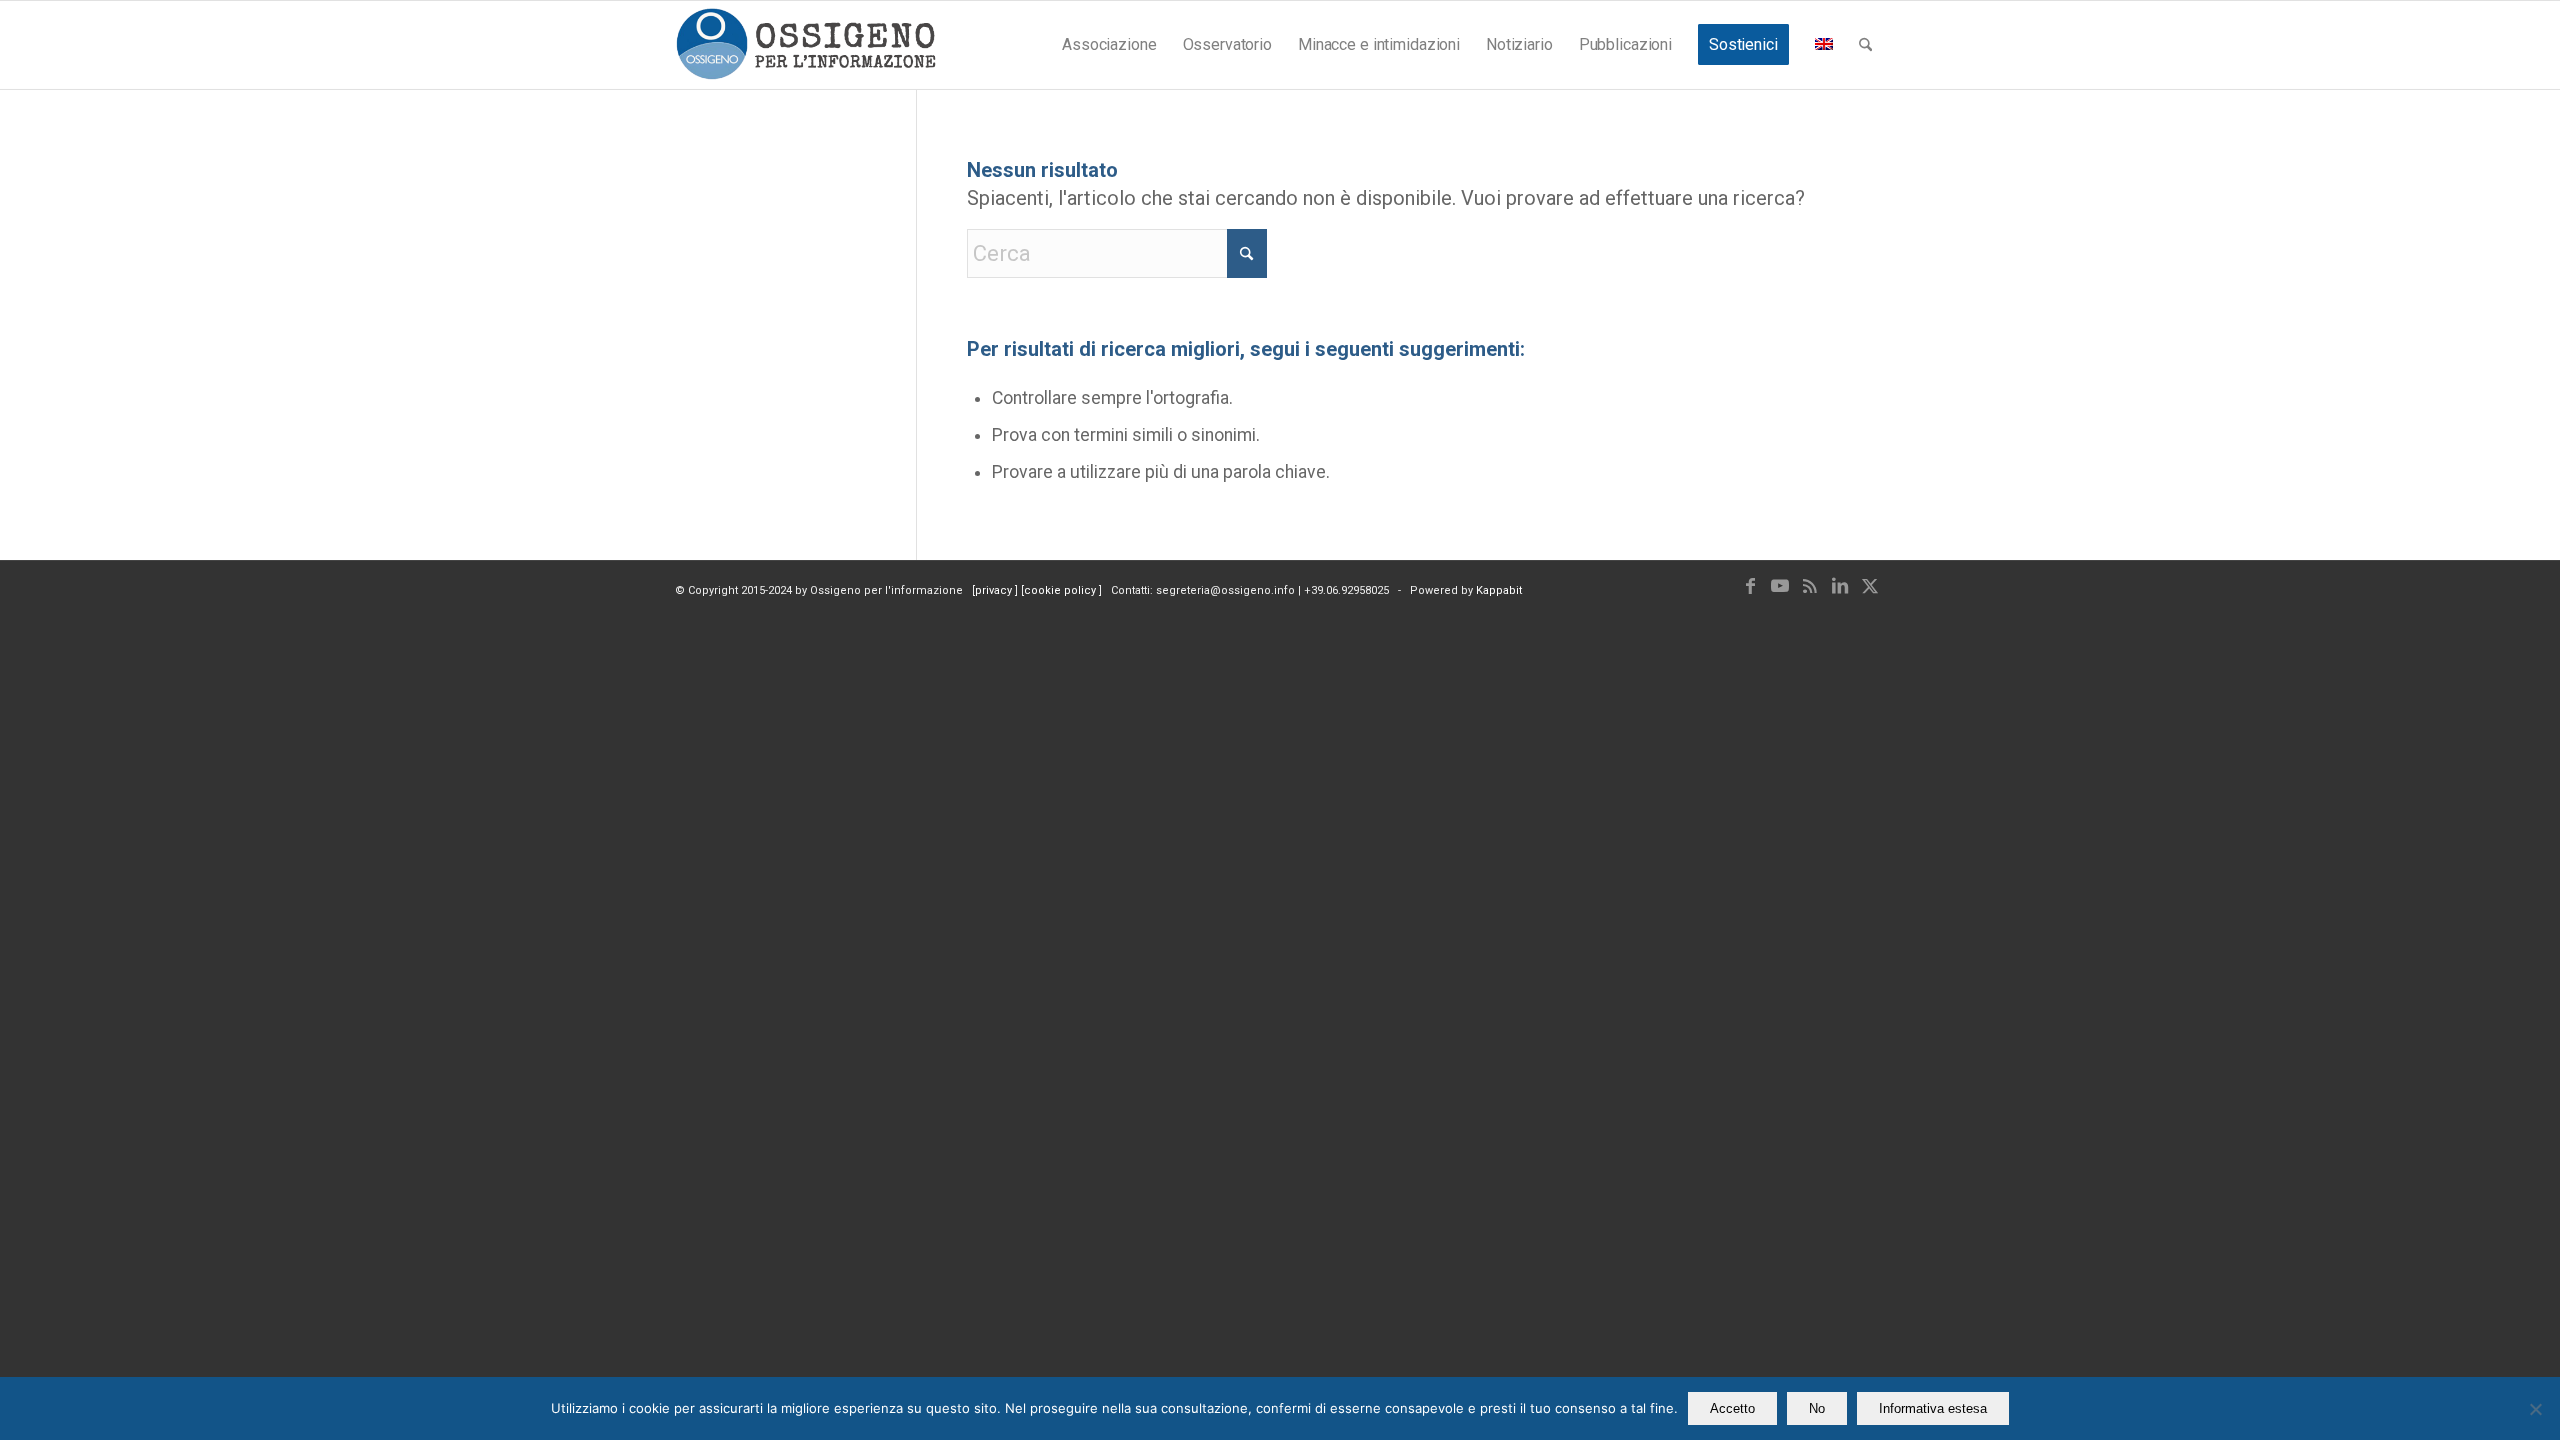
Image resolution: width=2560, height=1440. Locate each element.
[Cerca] (1865, 45)
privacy (995, 590)
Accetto (1732, 1408)
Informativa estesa (1933, 1408)
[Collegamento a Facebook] (1750, 586)
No (1817, 1408)
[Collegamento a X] (1870, 586)
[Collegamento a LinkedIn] (1840, 586)
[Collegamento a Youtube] (1780, 586)
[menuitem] (1109, 45)
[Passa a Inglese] (1824, 45)
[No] (2535, 1409)
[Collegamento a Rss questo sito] (1810, 586)
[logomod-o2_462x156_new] (805, 45)
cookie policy (1061, 590)
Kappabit (1499, 590)
